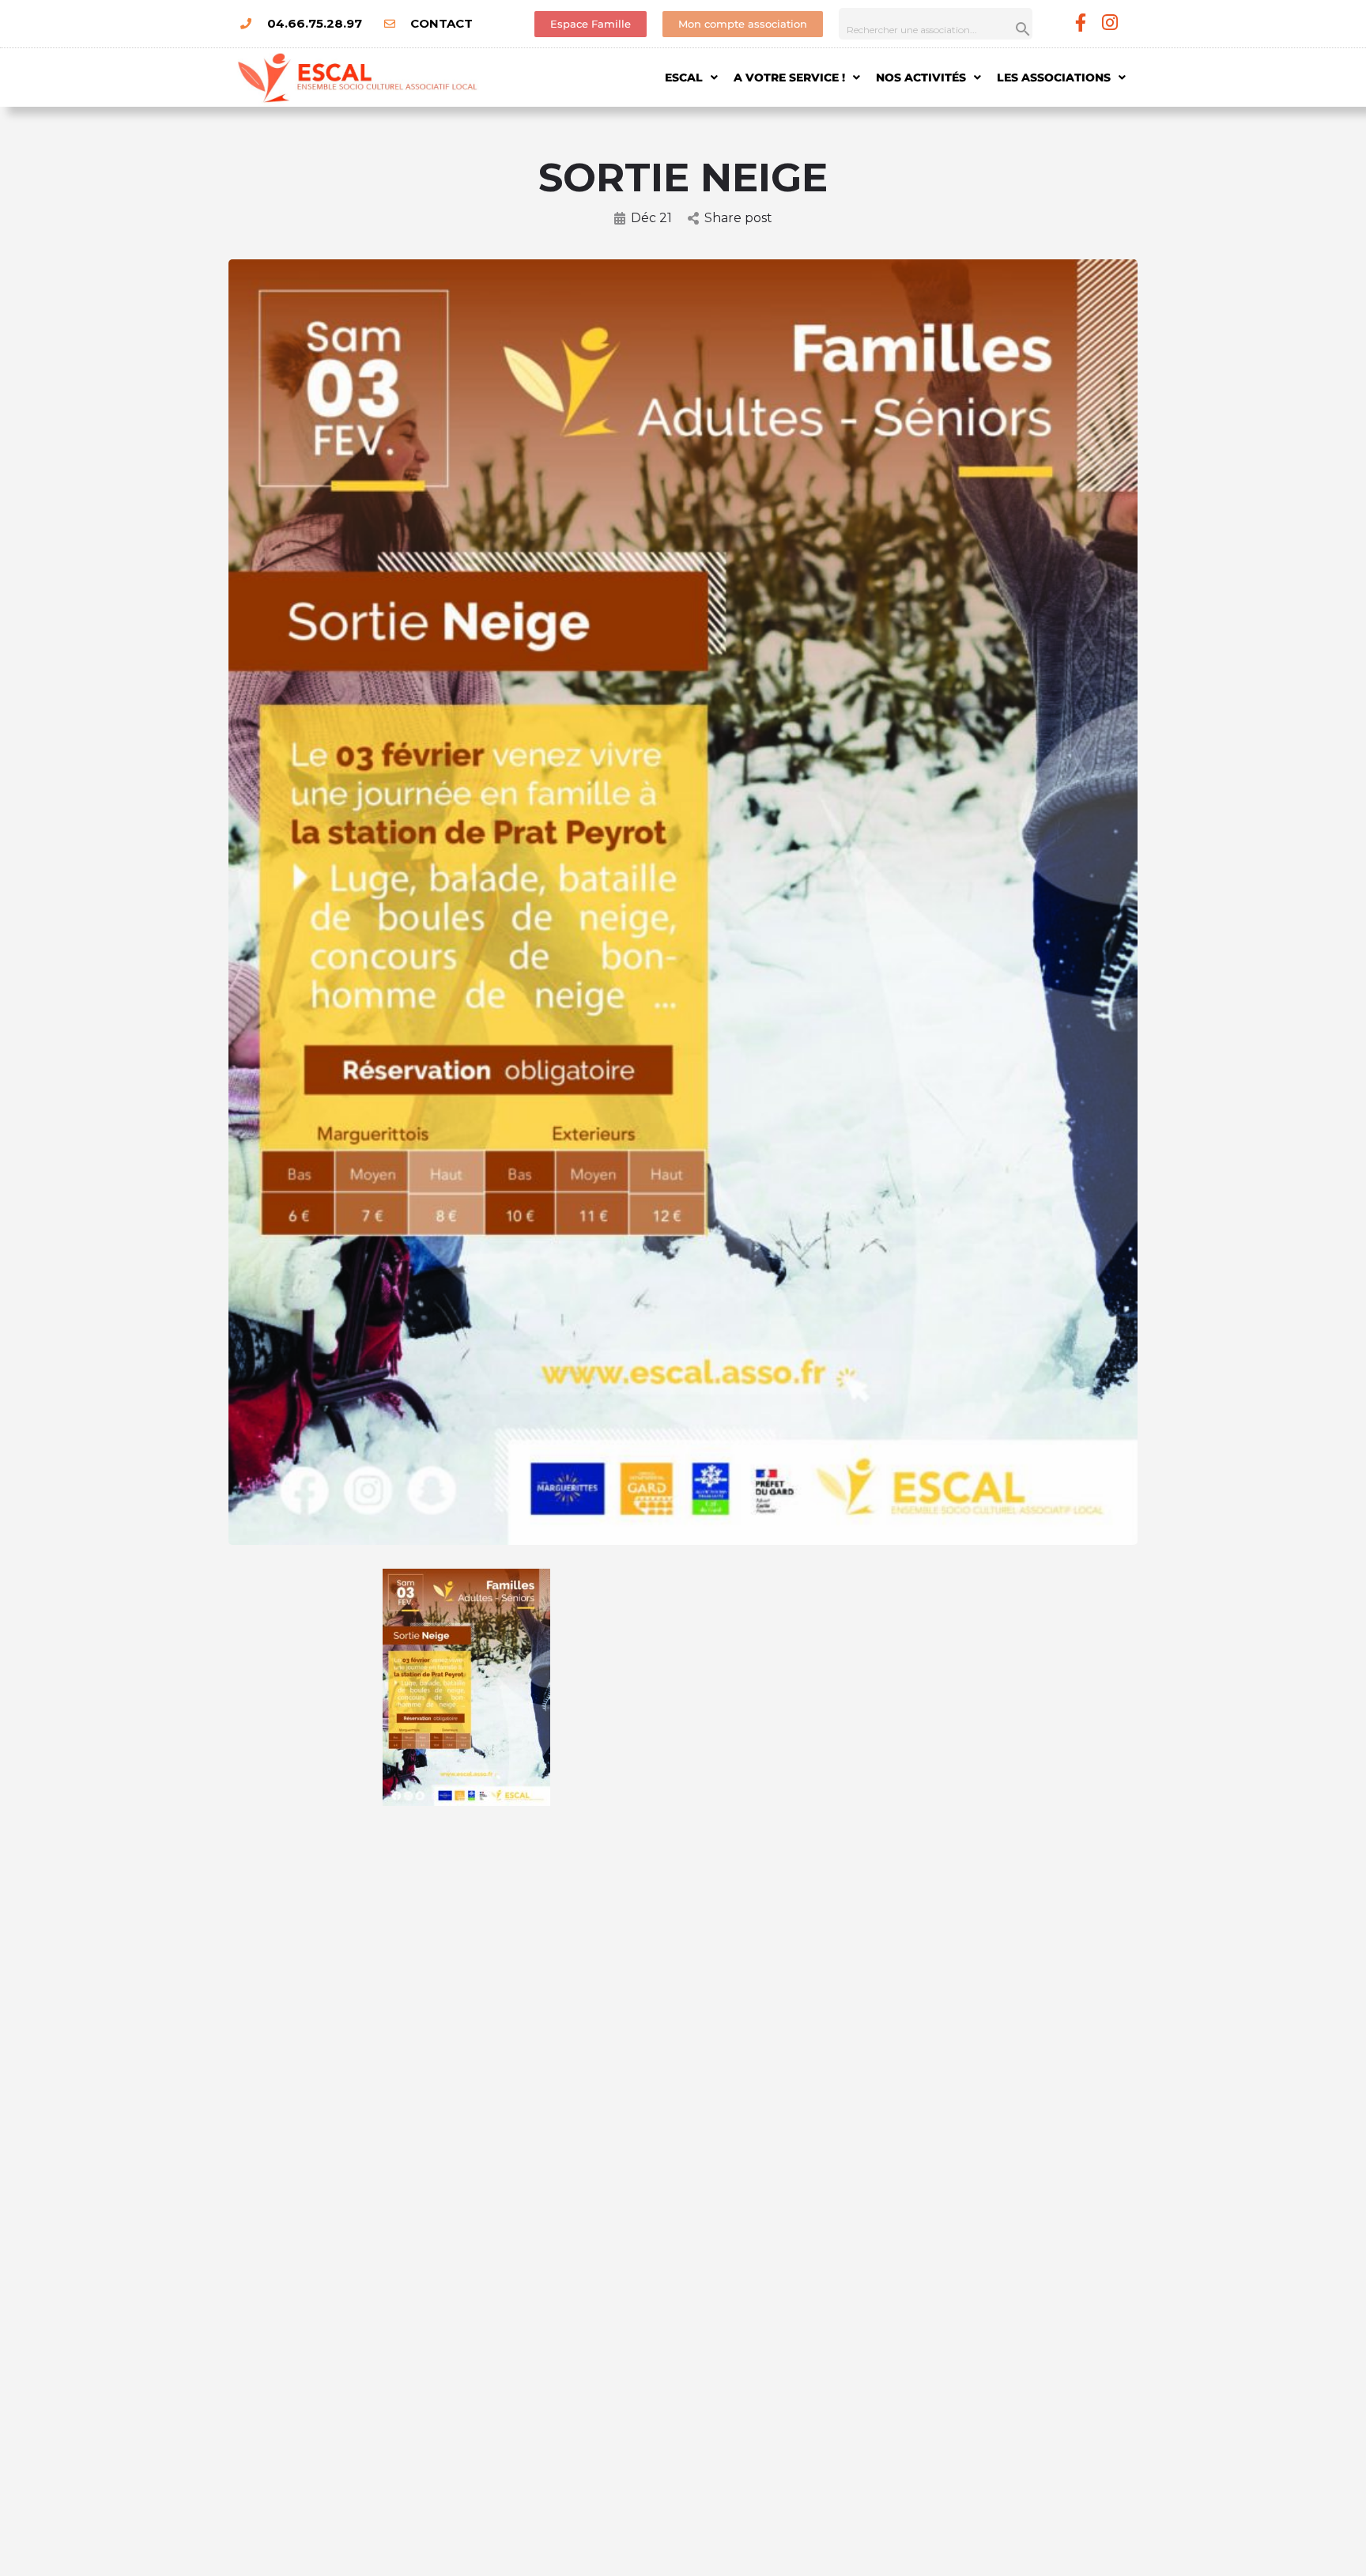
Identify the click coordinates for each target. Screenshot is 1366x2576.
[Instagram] (1110, 23)
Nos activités (921, 77)
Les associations (1054, 77)
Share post (738, 218)
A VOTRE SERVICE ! (789, 77)
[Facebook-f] (1081, 23)
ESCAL (684, 77)
